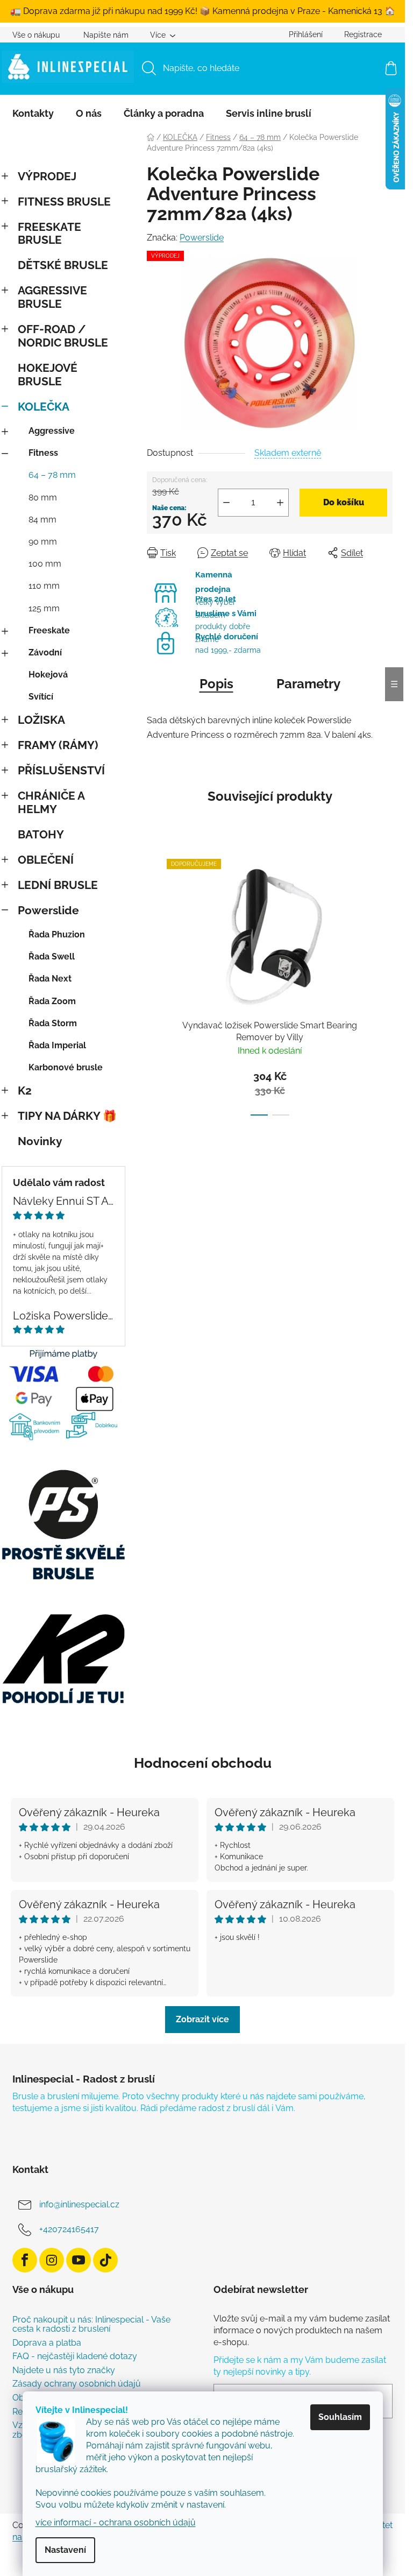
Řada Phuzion (57, 934)
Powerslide (48, 910)
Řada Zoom (52, 1001)
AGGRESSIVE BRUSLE (52, 297)
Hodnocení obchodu (203, 1763)
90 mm (43, 542)
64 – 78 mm (52, 475)
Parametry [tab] (308, 684)
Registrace (363, 34)
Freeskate (49, 630)
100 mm (45, 564)
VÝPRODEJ (47, 176)
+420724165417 (69, 2229)
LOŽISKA (41, 720)
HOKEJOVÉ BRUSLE (48, 375)
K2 (25, 1091)
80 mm (43, 497)
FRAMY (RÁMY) (58, 745)
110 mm (44, 586)
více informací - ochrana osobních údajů (116, 2522)
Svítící (41, 697)
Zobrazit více (202, 2019)
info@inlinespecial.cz (79, 2204)
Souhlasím (340, 2417)
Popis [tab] (216, 684)
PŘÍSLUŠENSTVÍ (61, 770)
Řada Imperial (57, 1045)
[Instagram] (52, 2260)
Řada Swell (52, 957)
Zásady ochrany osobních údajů (77, 2384)
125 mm (44, 608)
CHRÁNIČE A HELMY (51, 802)
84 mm (42, 520)
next (384, 984)
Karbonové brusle (66, 1067)
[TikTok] (105, 2260)
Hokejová (48, 675)
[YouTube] (79, 2260)
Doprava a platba (47, 2343)
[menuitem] (33, 114)
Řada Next (50, 979)
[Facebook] (25, 2260)
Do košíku (344, 502)
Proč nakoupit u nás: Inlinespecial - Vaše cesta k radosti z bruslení (91, 2324)
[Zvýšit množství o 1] (280, 503)
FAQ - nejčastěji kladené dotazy (75, 2356)
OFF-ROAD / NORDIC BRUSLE (63, 336)
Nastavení (65, 2550)
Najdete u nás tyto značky (64, 2370)
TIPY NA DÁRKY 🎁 (67, 1116)
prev (155, 984)
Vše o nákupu (36, 35)
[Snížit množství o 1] (226, 503)
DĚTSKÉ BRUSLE (63, 265)
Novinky (40, 1141)
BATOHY (41, 834)
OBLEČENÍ (46, 860)
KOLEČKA (44, 407)
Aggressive (52, 431)
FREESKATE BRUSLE (49, 234)
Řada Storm (53, 1023)
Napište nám (106, 35)
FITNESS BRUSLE (64, 202)
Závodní (45, 652)
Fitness (43, 453)
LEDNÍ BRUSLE (58, 885)
